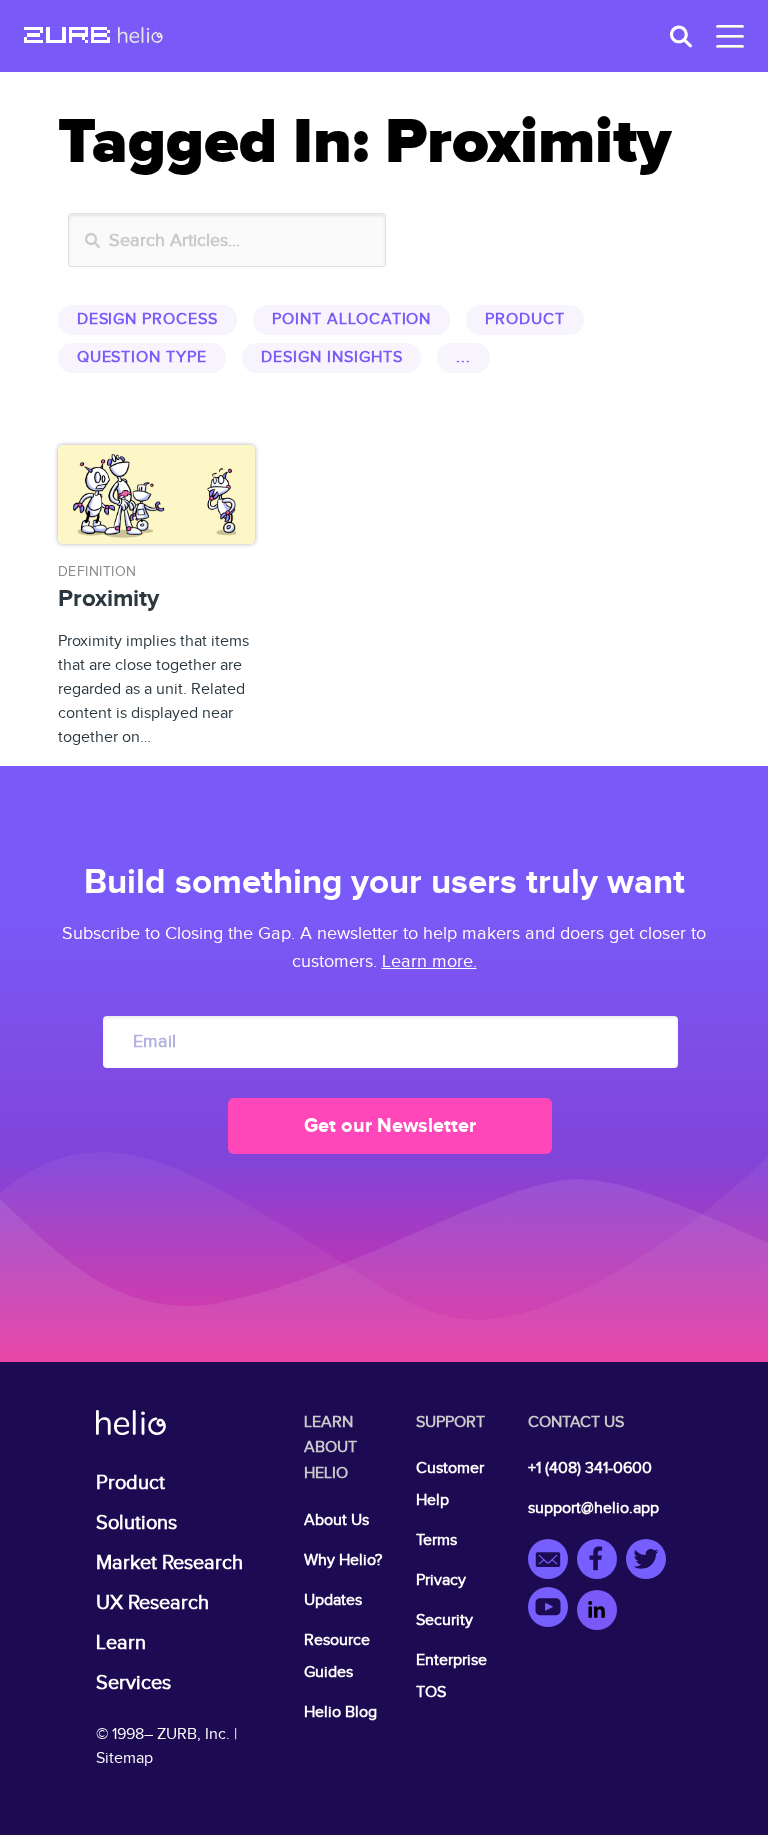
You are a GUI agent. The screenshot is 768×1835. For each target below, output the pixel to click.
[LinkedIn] (597, 1610)
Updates (333, 1600)
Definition (97, 572)
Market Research (169, 1563)
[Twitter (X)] (648, 1562)
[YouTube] (552, 1610)
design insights (331, 357)
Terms (436, 1540)
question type (142, 357)
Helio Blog (340, 1712)
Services (133, 1683)
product (525, 319)
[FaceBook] (601, 1562)
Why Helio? (343, 1560)
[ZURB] (67, 37)
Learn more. (429, 961)
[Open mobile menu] (726, 36)
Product (130, 1483)
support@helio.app (593, 1508)
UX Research (152, 1603)
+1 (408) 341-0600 (590, 1468)
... (463, 357)
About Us (336, 1520)
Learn (121, 1643)
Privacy (441, 1580)
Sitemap (124, 1758)
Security (444, 1620)
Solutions (136, 1523)
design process (147, 319)
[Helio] (140, 37)
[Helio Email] (552, 1562)
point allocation (351, 319)
